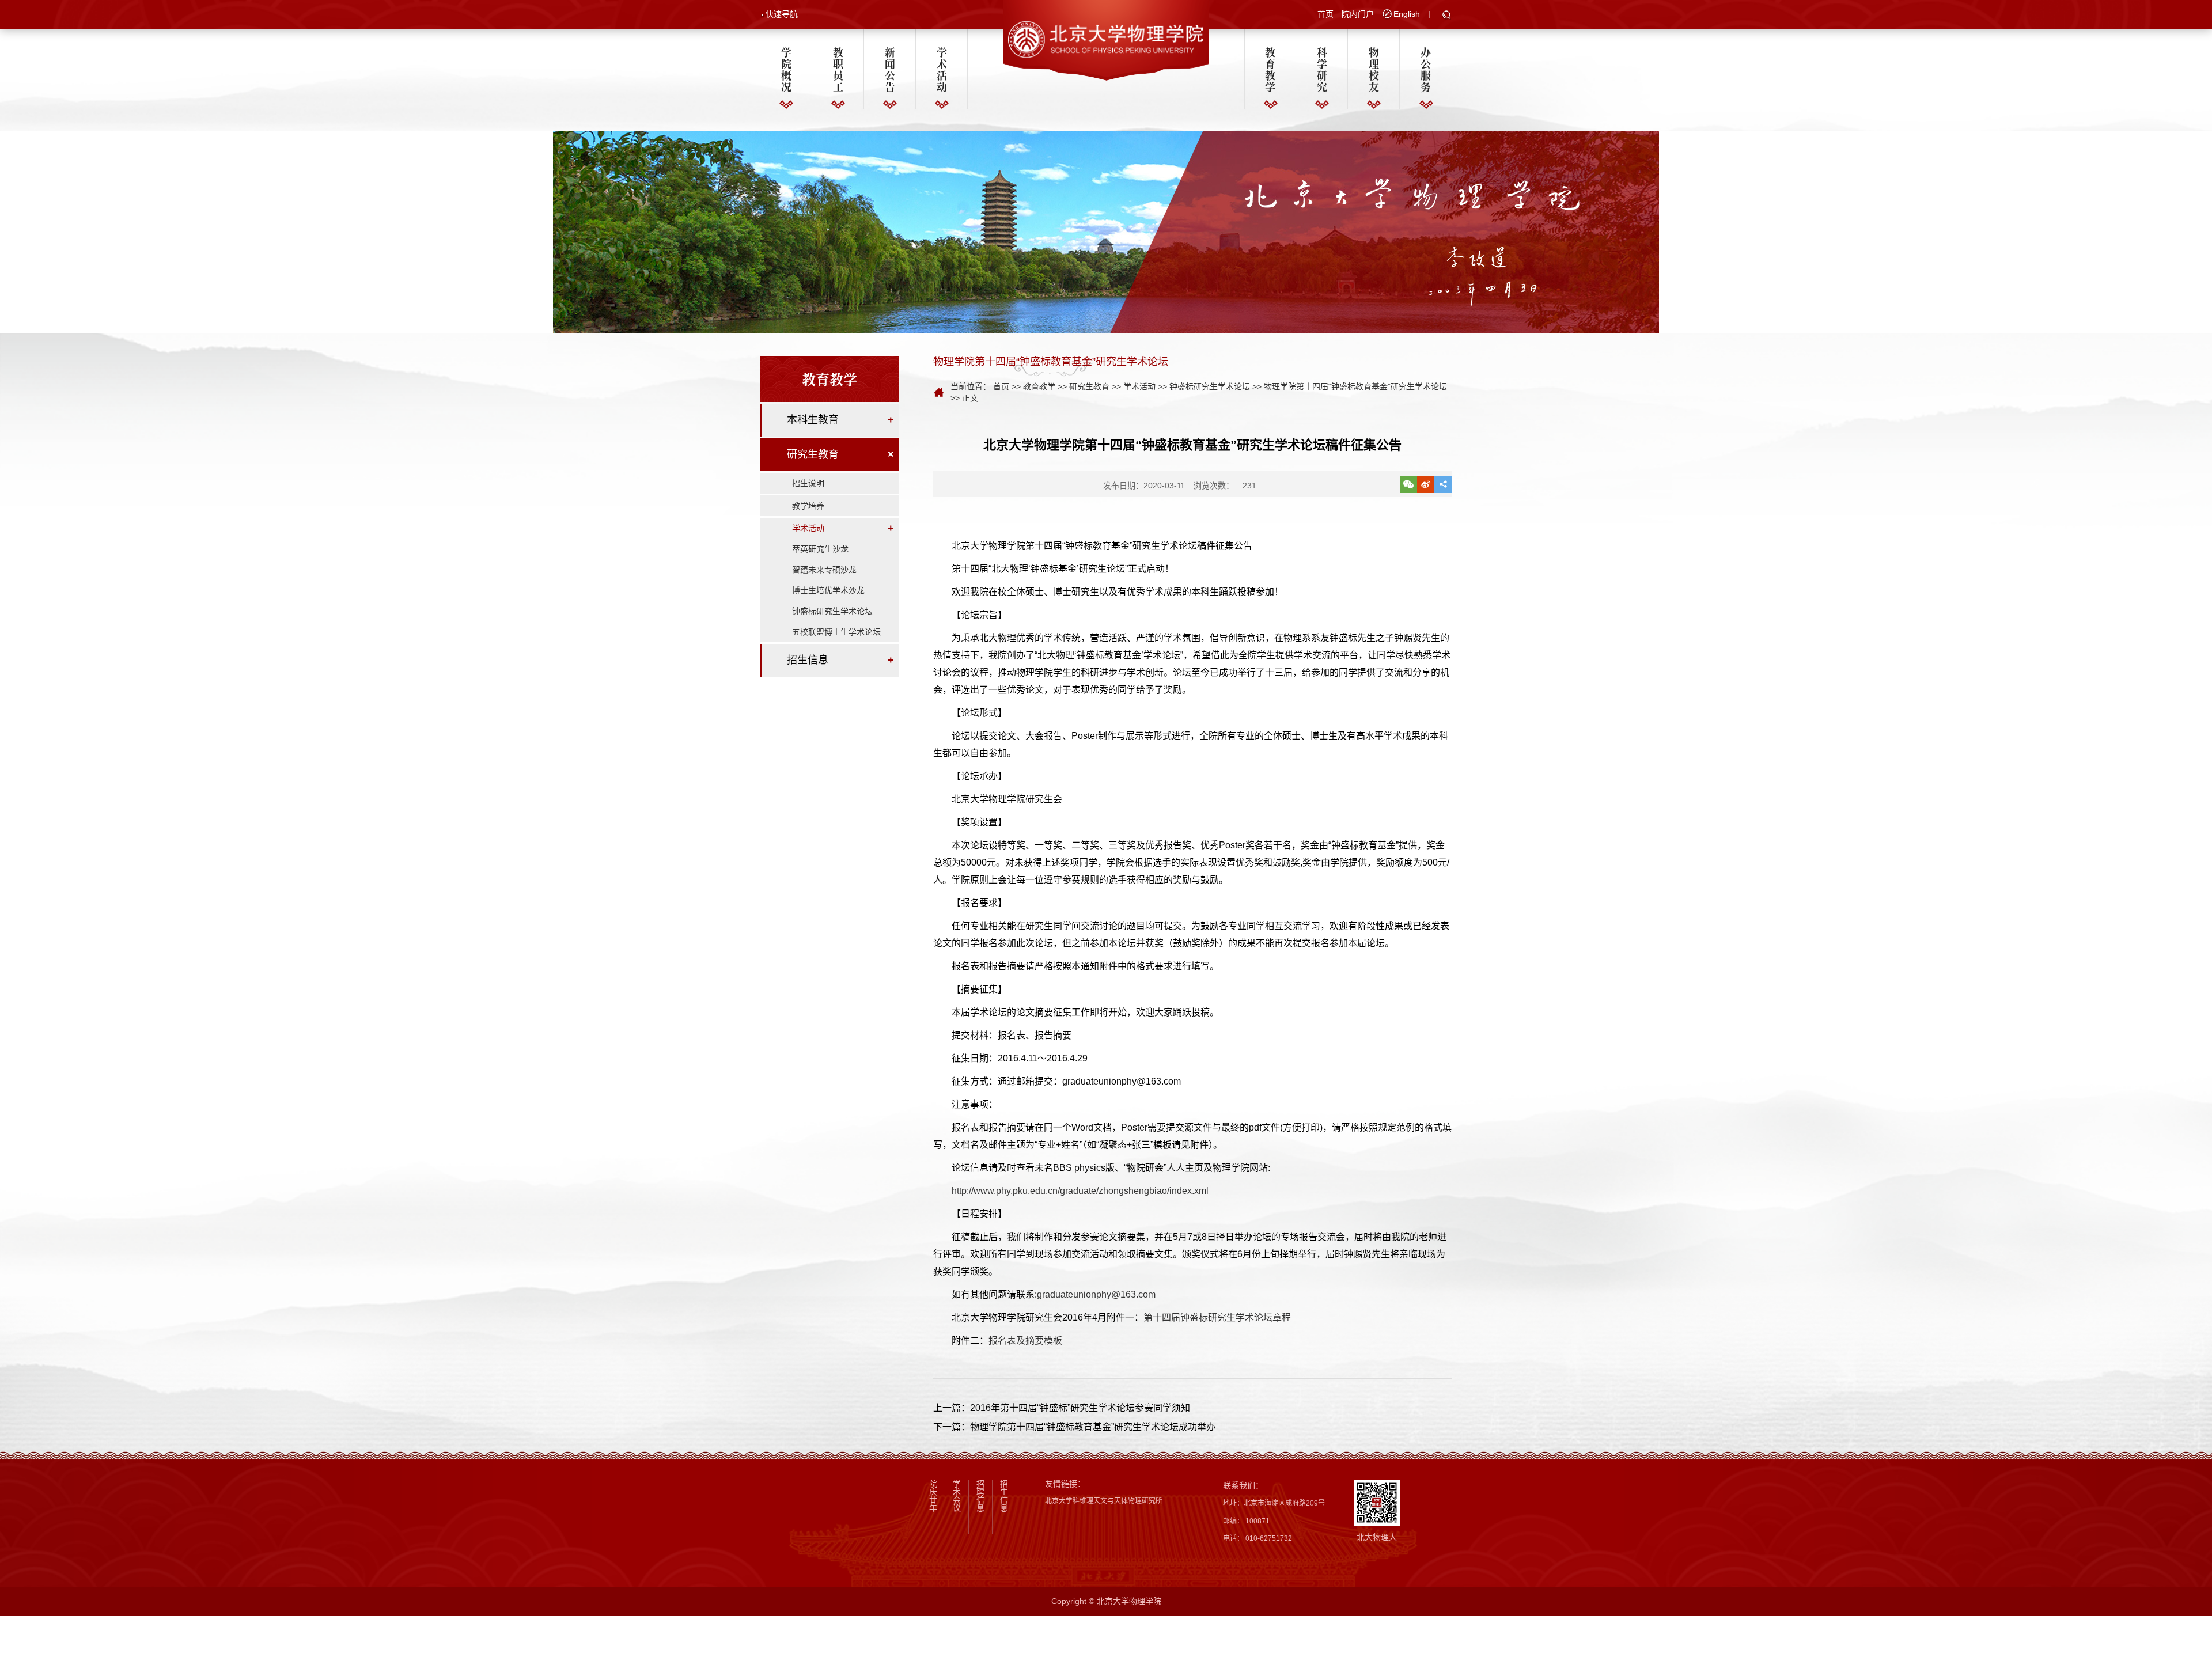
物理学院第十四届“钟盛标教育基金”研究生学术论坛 (1355, 386)
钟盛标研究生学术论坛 (832, 611)
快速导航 (782, 14)
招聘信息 (980, 1496)
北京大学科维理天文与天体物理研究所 (1104, 1501)
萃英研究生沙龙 (820, 549)
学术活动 (942, 69)
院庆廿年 (933, 1496)
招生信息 (808, 660)
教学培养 (808, 506)
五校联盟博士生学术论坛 (836, 632)
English (1407, 14)
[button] (1447, 16)
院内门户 (1358, 14)
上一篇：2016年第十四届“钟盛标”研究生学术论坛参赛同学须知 (1062, 1408)
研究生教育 (813, 454)
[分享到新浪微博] (1426, 484)
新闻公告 (890, 69)
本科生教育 (813, 420)
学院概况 (786, 69)
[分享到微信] (1408, 484)
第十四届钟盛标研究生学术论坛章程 (1217, 1317)
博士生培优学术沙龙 (828, 590)
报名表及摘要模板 (1025, 1341)
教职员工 (838, 69)
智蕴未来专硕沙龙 (824, 570)
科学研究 (1322, 69)
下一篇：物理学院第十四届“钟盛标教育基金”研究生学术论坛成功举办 (1074, 1427)
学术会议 (957, 1496)
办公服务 (1426, 69)
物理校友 (1374, 69)
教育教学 (1270, 69)
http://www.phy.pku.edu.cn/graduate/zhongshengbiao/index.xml (1080, 1191)
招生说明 (808, 483)
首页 (1325, 14)
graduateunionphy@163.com (1096, 1294)
